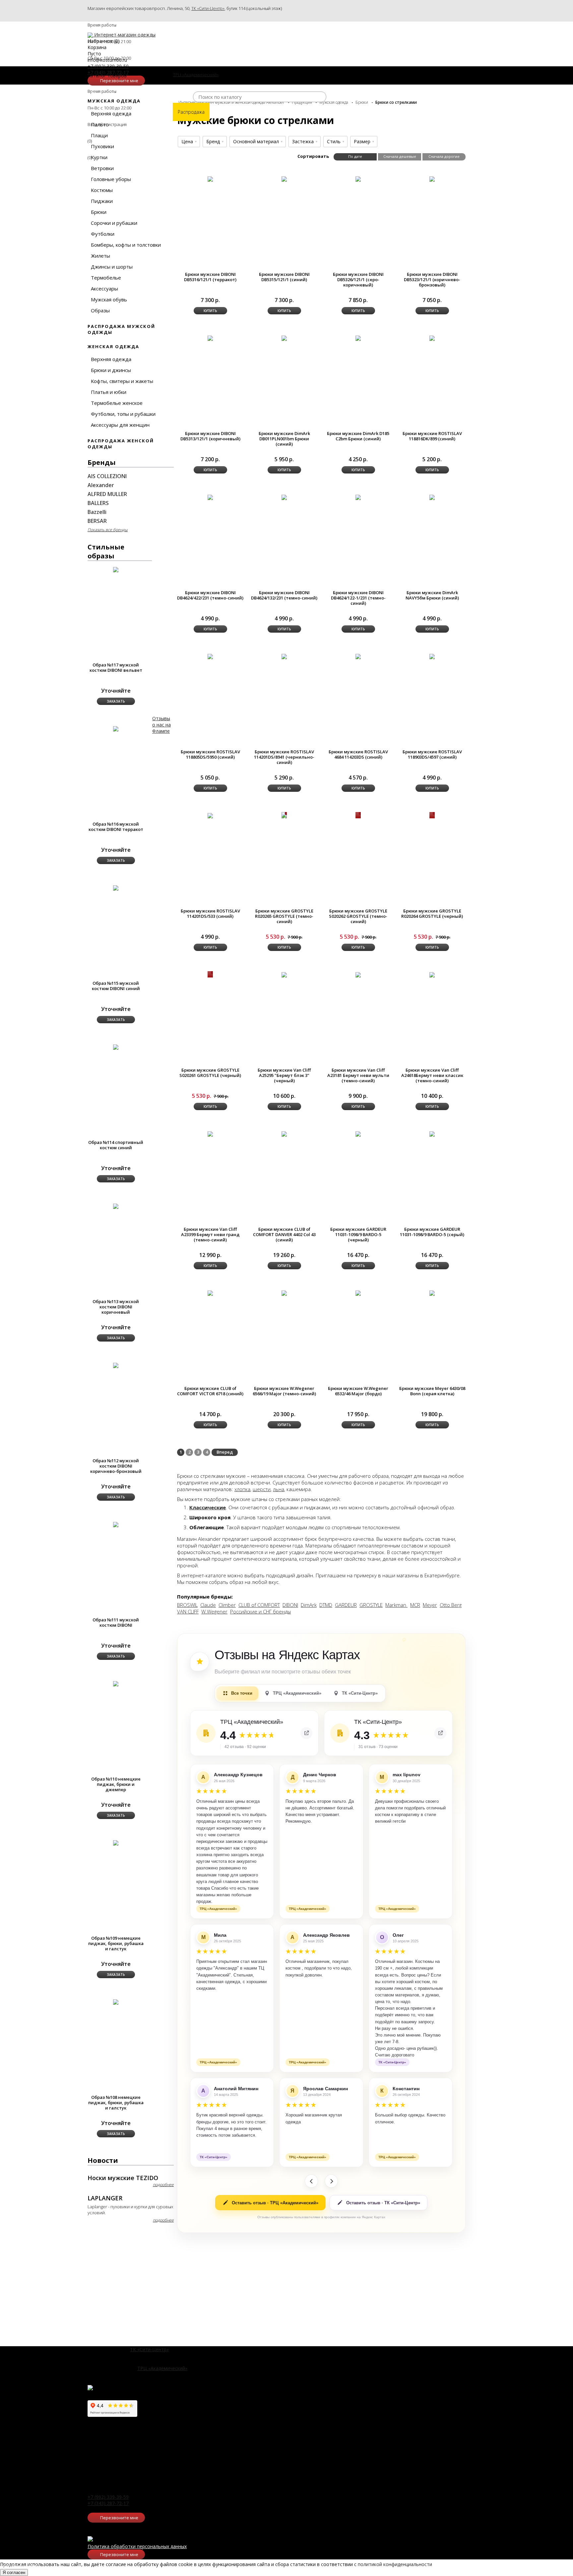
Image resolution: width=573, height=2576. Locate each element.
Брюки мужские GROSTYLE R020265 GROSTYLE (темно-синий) (284, 916)
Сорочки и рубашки (114, 223)
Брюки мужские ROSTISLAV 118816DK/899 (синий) (432, 436)
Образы (100, 310)
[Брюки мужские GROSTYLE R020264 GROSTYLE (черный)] (432, 815)
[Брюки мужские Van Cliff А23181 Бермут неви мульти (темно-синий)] (358, 974)
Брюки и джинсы (111, 370)
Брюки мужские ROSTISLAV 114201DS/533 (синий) (210, 913)
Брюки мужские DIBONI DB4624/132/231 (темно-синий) (284, 595)
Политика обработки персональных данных (137, 2546)
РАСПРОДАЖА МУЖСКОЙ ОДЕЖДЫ (121, 329)
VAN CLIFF (188, 1611)
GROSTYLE (371, 1605)
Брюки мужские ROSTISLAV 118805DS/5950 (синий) (210, 754)
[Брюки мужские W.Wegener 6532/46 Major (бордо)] (358, 1293)
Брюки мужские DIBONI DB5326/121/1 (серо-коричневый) (358, 280)
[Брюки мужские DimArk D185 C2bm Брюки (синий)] (358, 338)
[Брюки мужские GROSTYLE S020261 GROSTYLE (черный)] (210, 974)
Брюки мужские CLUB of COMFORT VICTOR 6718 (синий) (210, 1391)
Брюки (99, 212)
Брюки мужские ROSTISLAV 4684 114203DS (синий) (358, 754)
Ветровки (102, 168)
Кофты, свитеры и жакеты (122, 381)
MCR (415, 1605)
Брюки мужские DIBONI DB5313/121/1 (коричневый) (210, 436)
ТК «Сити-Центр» (208, 8)
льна (279, 1489)
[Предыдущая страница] (311, 2181)
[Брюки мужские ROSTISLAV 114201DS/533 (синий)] (210, 815)
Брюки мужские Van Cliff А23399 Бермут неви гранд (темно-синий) (210, 1234)
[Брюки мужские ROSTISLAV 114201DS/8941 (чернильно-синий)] (284, 656)
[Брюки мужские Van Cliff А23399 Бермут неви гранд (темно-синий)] (210, 1133)
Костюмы (102, 190)
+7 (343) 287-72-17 (108, 2503)
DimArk (309, 1605)
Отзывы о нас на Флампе (161, 725)
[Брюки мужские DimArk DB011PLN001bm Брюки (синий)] (284, 338)
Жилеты (100, 256)
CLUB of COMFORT (259, 1605)
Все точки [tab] (242, 1693)
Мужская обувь (109, 299)
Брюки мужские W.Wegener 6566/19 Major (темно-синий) (284, 1391)
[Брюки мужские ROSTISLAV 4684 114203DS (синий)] (358, 656)
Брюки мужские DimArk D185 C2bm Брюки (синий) (358, 436)
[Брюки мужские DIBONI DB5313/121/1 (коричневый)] (210, 338)
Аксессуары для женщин (120, 425)
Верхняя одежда (111, 113)
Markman (396, 1605)
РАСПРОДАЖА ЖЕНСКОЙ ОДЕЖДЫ (121, 444)
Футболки (103, 234)
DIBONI (290, 1605)
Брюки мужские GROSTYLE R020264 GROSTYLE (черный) (432, 913)
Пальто (100, 124)
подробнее (163, 2185)
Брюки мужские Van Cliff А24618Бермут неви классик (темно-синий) (432, 1075)
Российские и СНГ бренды (260, 1611)
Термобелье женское (117, 403)
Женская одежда (113, 346)
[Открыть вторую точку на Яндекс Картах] (440, 1733)
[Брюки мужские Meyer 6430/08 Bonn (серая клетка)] (432, 1293)
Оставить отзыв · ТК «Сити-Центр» (383, 2203)
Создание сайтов (20, 2566)
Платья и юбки (109, 392)
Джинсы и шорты (112, 267)
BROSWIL (187, 1605)
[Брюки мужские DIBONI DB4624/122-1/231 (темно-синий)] (358, 497)
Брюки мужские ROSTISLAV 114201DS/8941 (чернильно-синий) (284, 757)
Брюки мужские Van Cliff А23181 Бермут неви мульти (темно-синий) (358, 1075)
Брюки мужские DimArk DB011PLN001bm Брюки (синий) (284, 439)
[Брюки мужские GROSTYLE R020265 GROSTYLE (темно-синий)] (284, 815)
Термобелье (106, 278)
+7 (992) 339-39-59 (108, 2497)
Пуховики (102, 146)
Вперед (225, 1452)
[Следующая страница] (331, 2181)
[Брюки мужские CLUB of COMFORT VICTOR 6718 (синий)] (210, 1293)
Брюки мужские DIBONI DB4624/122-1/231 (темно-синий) (358, 598)
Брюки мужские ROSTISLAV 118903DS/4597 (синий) (432, 754)
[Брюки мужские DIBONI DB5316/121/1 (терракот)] (210, 179)
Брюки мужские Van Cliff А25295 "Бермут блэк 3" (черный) (284, 1075)
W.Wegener (214, 1611)
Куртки (99, 157)
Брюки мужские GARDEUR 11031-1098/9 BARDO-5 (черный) (358, 1234)
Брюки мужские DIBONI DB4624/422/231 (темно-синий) (210, 595)
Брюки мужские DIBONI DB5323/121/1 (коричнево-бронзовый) (432, 280)
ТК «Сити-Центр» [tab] (360, 1693)
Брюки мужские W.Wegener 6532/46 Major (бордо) (358, 1391)
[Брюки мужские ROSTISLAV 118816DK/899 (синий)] (432, 338)
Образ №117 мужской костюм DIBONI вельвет (116, 667)
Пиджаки (102, 201)
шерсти (262, 1489)
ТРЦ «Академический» (162, 2368)
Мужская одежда (114, 101)
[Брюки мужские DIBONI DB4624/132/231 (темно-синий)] (284, 497)
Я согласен (14, 2573)
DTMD (326, 1605)
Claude (208, 1605)
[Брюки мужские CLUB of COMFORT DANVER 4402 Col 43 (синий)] (284, 1133)
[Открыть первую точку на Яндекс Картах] (306, 1733)
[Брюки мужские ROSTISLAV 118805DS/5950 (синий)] (210, 656)
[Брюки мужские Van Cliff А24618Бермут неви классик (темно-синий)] (432, 974)
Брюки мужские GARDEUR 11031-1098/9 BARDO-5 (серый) (432, 1232)
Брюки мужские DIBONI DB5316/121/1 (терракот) (210, 277)
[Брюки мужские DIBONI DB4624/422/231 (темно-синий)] (210, 497)
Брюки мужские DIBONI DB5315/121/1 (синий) (284, 277)
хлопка (242, 1489)
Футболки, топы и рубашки (123, 414)
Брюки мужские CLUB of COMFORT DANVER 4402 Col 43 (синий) (284, 1234)
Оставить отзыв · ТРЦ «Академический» (275, 2203)
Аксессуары (104, 288)
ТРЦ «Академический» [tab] (297, 1693)
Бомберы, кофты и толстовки (126, 245)
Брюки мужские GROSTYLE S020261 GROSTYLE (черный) (210, 1073)
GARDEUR (346, 1605)
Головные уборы (111, 179)
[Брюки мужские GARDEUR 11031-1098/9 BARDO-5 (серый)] (432, 1133)
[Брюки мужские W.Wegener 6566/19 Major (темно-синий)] (284, 1293)
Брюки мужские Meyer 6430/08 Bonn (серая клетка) (432, 1391)
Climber (227, 1605)
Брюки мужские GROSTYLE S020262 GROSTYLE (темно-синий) (358, 916)
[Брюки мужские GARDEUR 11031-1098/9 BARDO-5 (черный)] (358, 1133)
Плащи (99, 135)
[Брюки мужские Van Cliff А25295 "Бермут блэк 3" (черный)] (284, 974)
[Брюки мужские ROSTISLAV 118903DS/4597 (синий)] (432, 656)
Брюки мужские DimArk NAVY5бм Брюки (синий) (432, 595)
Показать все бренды (108, 530)
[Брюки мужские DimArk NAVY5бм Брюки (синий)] (432, 497)
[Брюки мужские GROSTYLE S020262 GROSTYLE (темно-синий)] (358, 815)
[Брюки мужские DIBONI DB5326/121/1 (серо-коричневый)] (358, 179)
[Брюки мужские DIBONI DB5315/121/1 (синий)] (284, 179)
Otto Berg (451, 1605)
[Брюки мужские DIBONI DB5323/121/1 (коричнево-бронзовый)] (432, 179)
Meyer (430, 1605)
